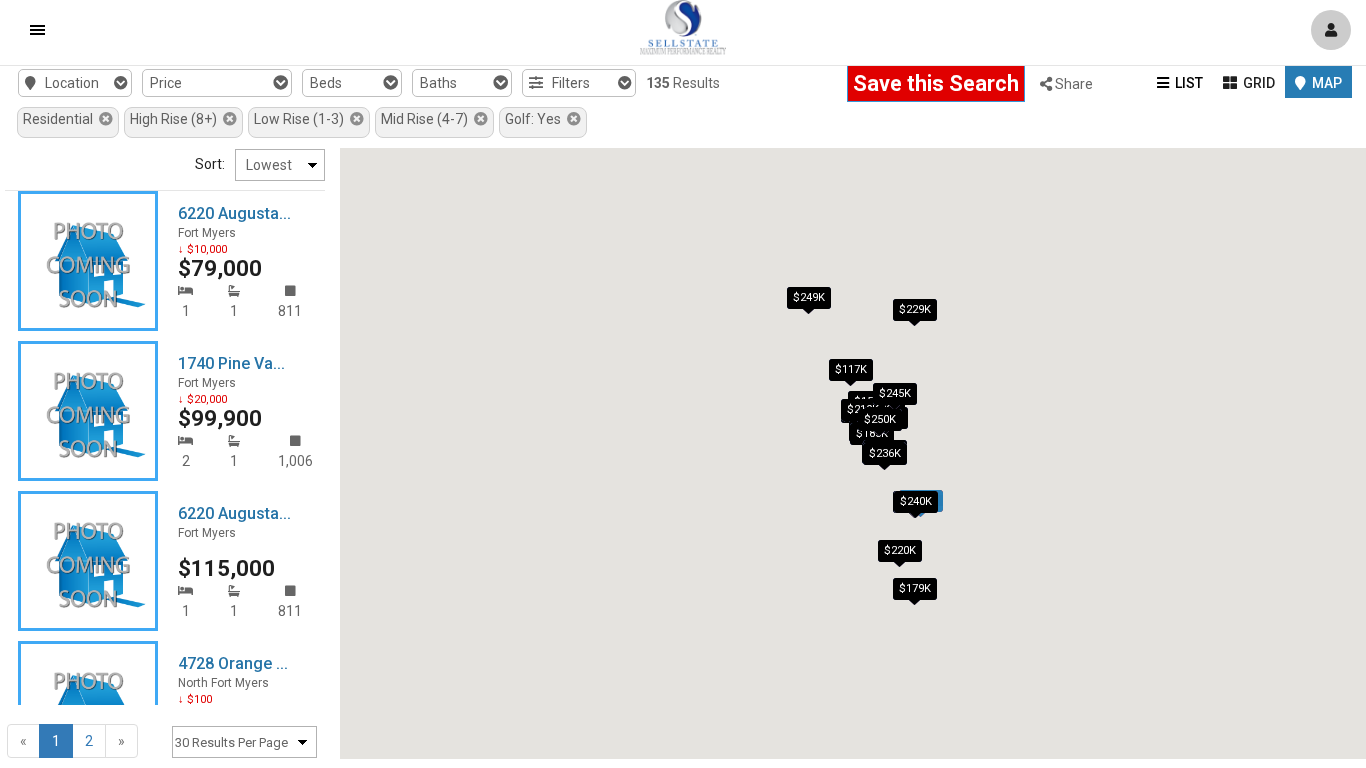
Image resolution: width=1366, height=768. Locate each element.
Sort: (210, 164)
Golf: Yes (536, 119)
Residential (61, 119)
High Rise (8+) (176, 119)
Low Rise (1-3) (302, 119)
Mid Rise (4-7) (427, 119)
